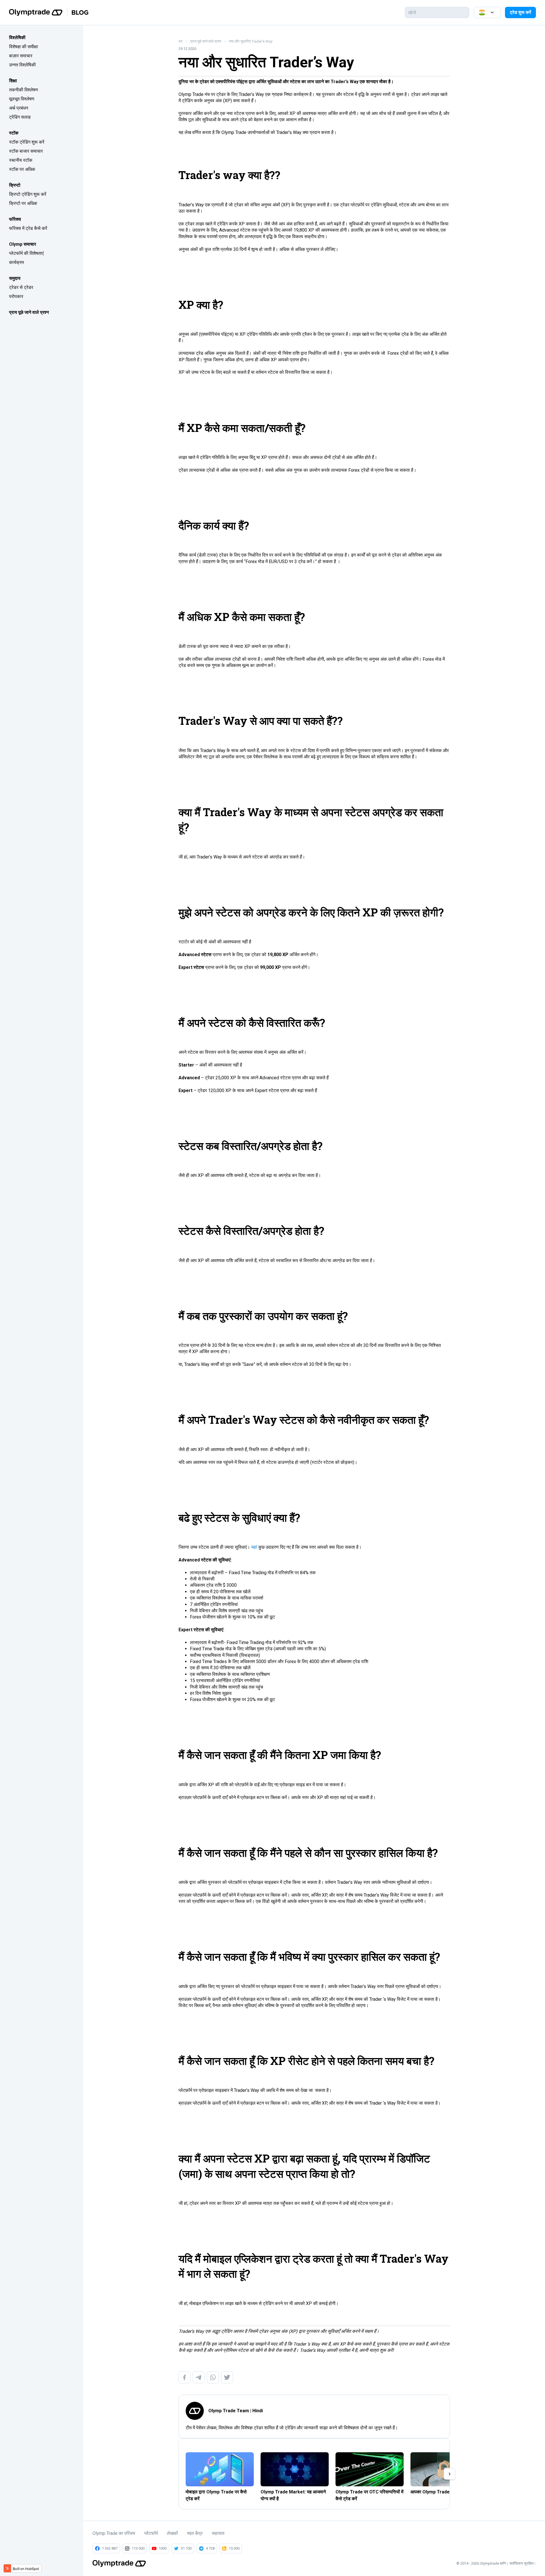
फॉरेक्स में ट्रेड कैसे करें (28, 228)
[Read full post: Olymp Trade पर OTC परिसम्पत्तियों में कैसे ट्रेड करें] (370, 2469)
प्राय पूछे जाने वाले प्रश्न (29, 312)
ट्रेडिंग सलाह (20, 117)
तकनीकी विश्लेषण (24, 90)
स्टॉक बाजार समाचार (26, 151)
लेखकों (172, 2533)
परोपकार (16, 296)
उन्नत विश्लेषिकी (22, 65)
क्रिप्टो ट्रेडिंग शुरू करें (28, 194)
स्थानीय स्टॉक (21, 160)
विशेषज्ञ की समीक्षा (24, 47)
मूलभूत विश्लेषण (22, 99)
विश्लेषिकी (17, 38)
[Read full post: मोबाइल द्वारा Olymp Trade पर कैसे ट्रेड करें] (220, 2469)
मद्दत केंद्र (195, 2533)
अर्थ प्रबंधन (19, 108)
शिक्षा (13, 81)
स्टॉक (14, 133)
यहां (254, 1547)
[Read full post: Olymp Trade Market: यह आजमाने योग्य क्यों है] (295, 2469)
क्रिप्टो (15, 185)
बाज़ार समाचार (21, 56)
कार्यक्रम (16, 262)
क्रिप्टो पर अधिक (23, 203)
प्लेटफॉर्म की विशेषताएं (26, 253)
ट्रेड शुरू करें (520, 12)
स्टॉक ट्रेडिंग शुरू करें (27, 142)
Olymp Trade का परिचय (114, 2533)
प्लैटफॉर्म (151, 2533)
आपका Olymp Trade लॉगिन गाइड (440, 2492)
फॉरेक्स (15, 219)
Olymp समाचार (23, 244)
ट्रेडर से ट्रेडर (21, 287)
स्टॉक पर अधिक (22, 169)
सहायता (218, 2533)
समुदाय (15, 278)
